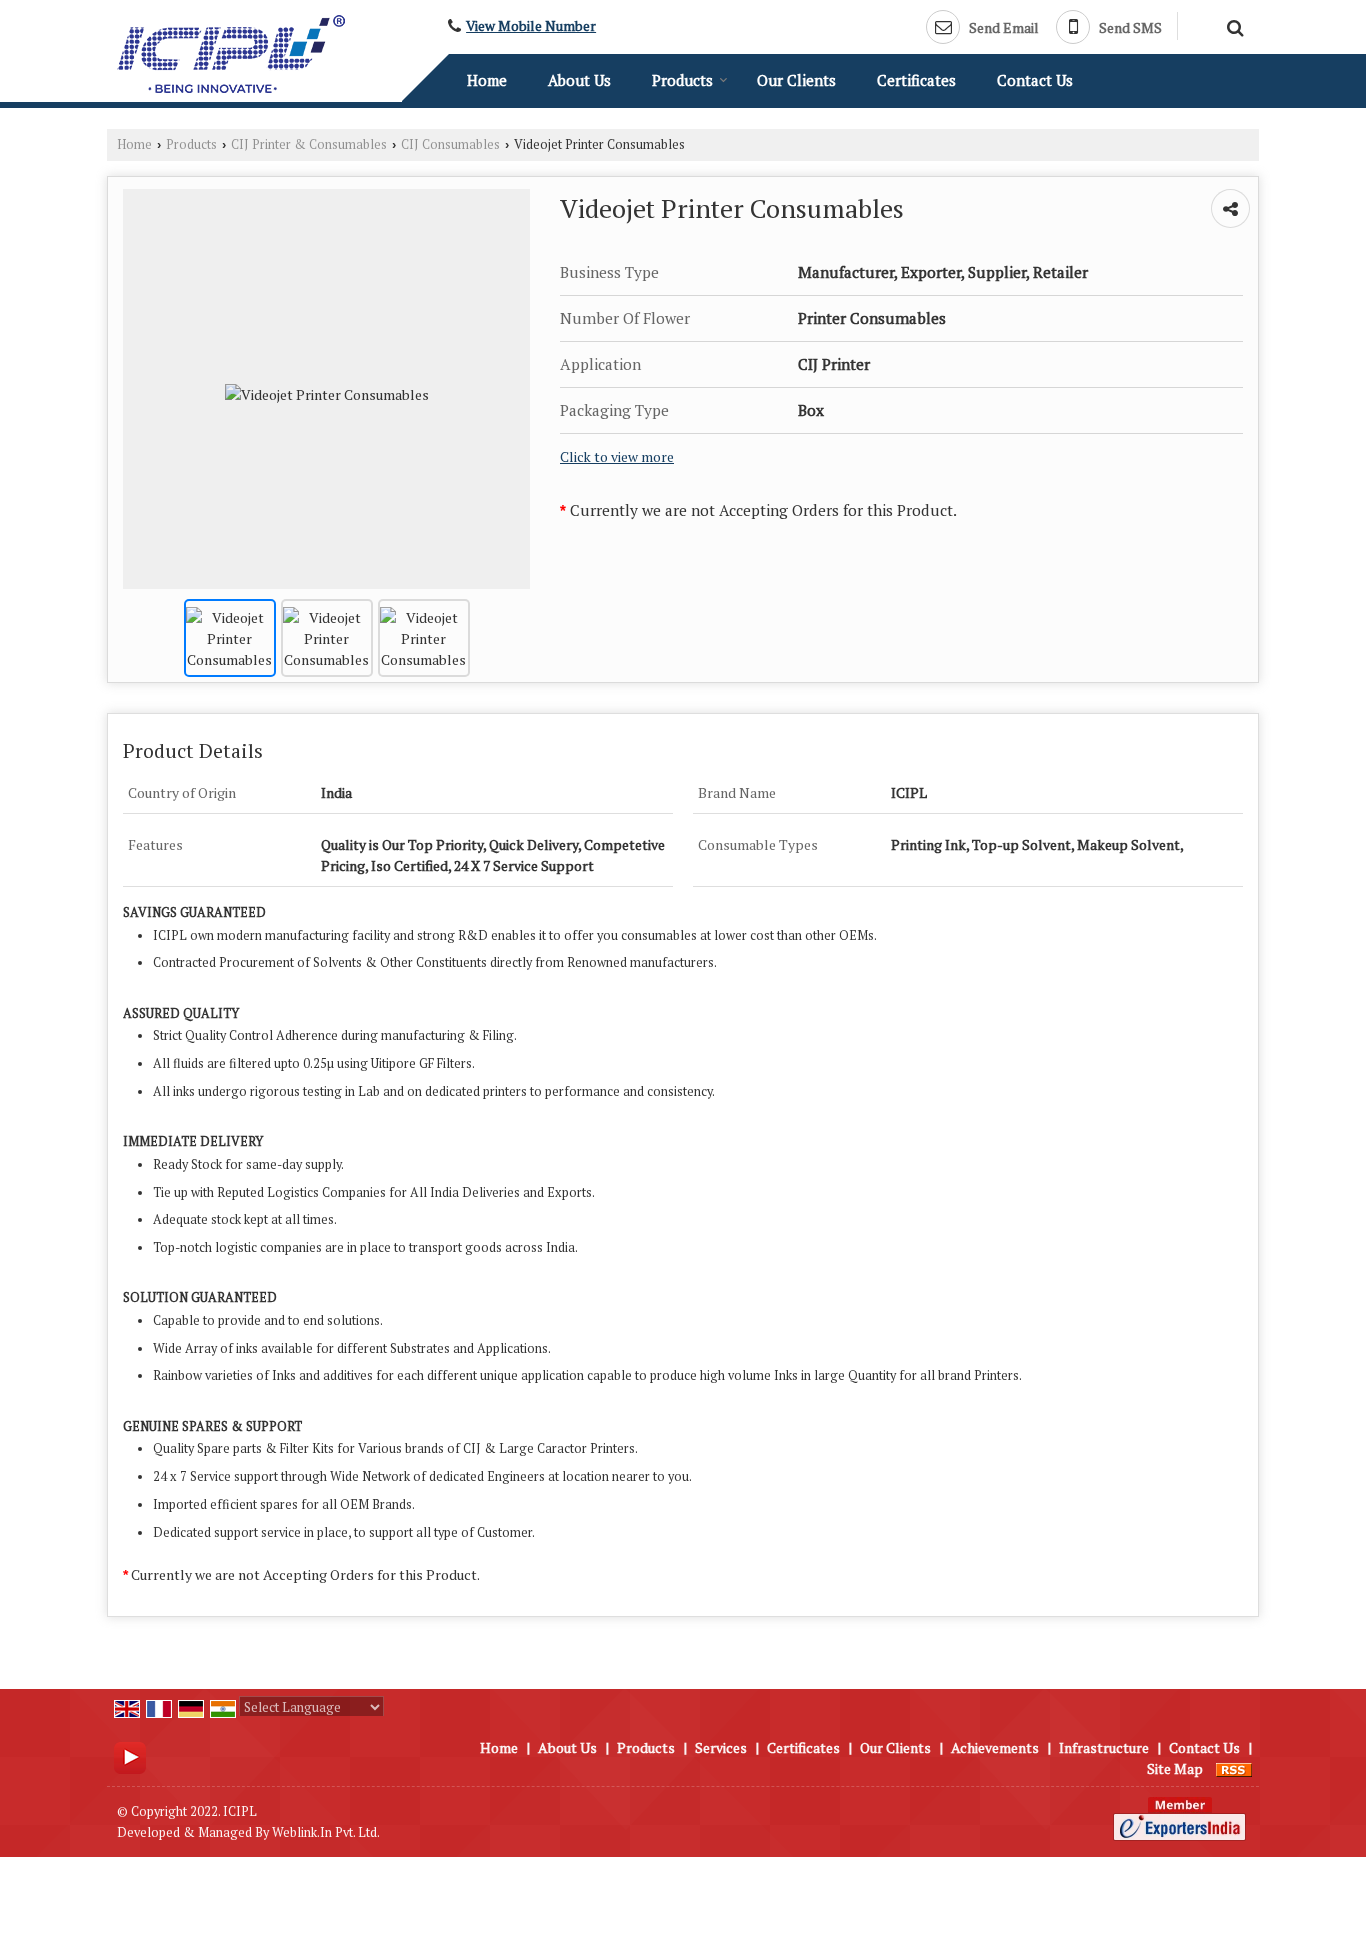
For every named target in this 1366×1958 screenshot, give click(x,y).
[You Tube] (130, 1755)
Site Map (1175, 1768)
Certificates (916, 80)
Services (721, 1747)
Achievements (995, 1747)
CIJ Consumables (450, 144)
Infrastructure (1104, 1747)
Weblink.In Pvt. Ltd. (326, 1832)
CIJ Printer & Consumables (309, 144)
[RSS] (1234, 1768)
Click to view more (617, 457)
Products (682, 80)
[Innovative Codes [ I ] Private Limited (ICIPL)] (231, 54)
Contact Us (1035, 80)
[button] (531, 26)
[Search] (1232, 25)
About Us (579, 80)
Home (487, 80)
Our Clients (796, 80)
